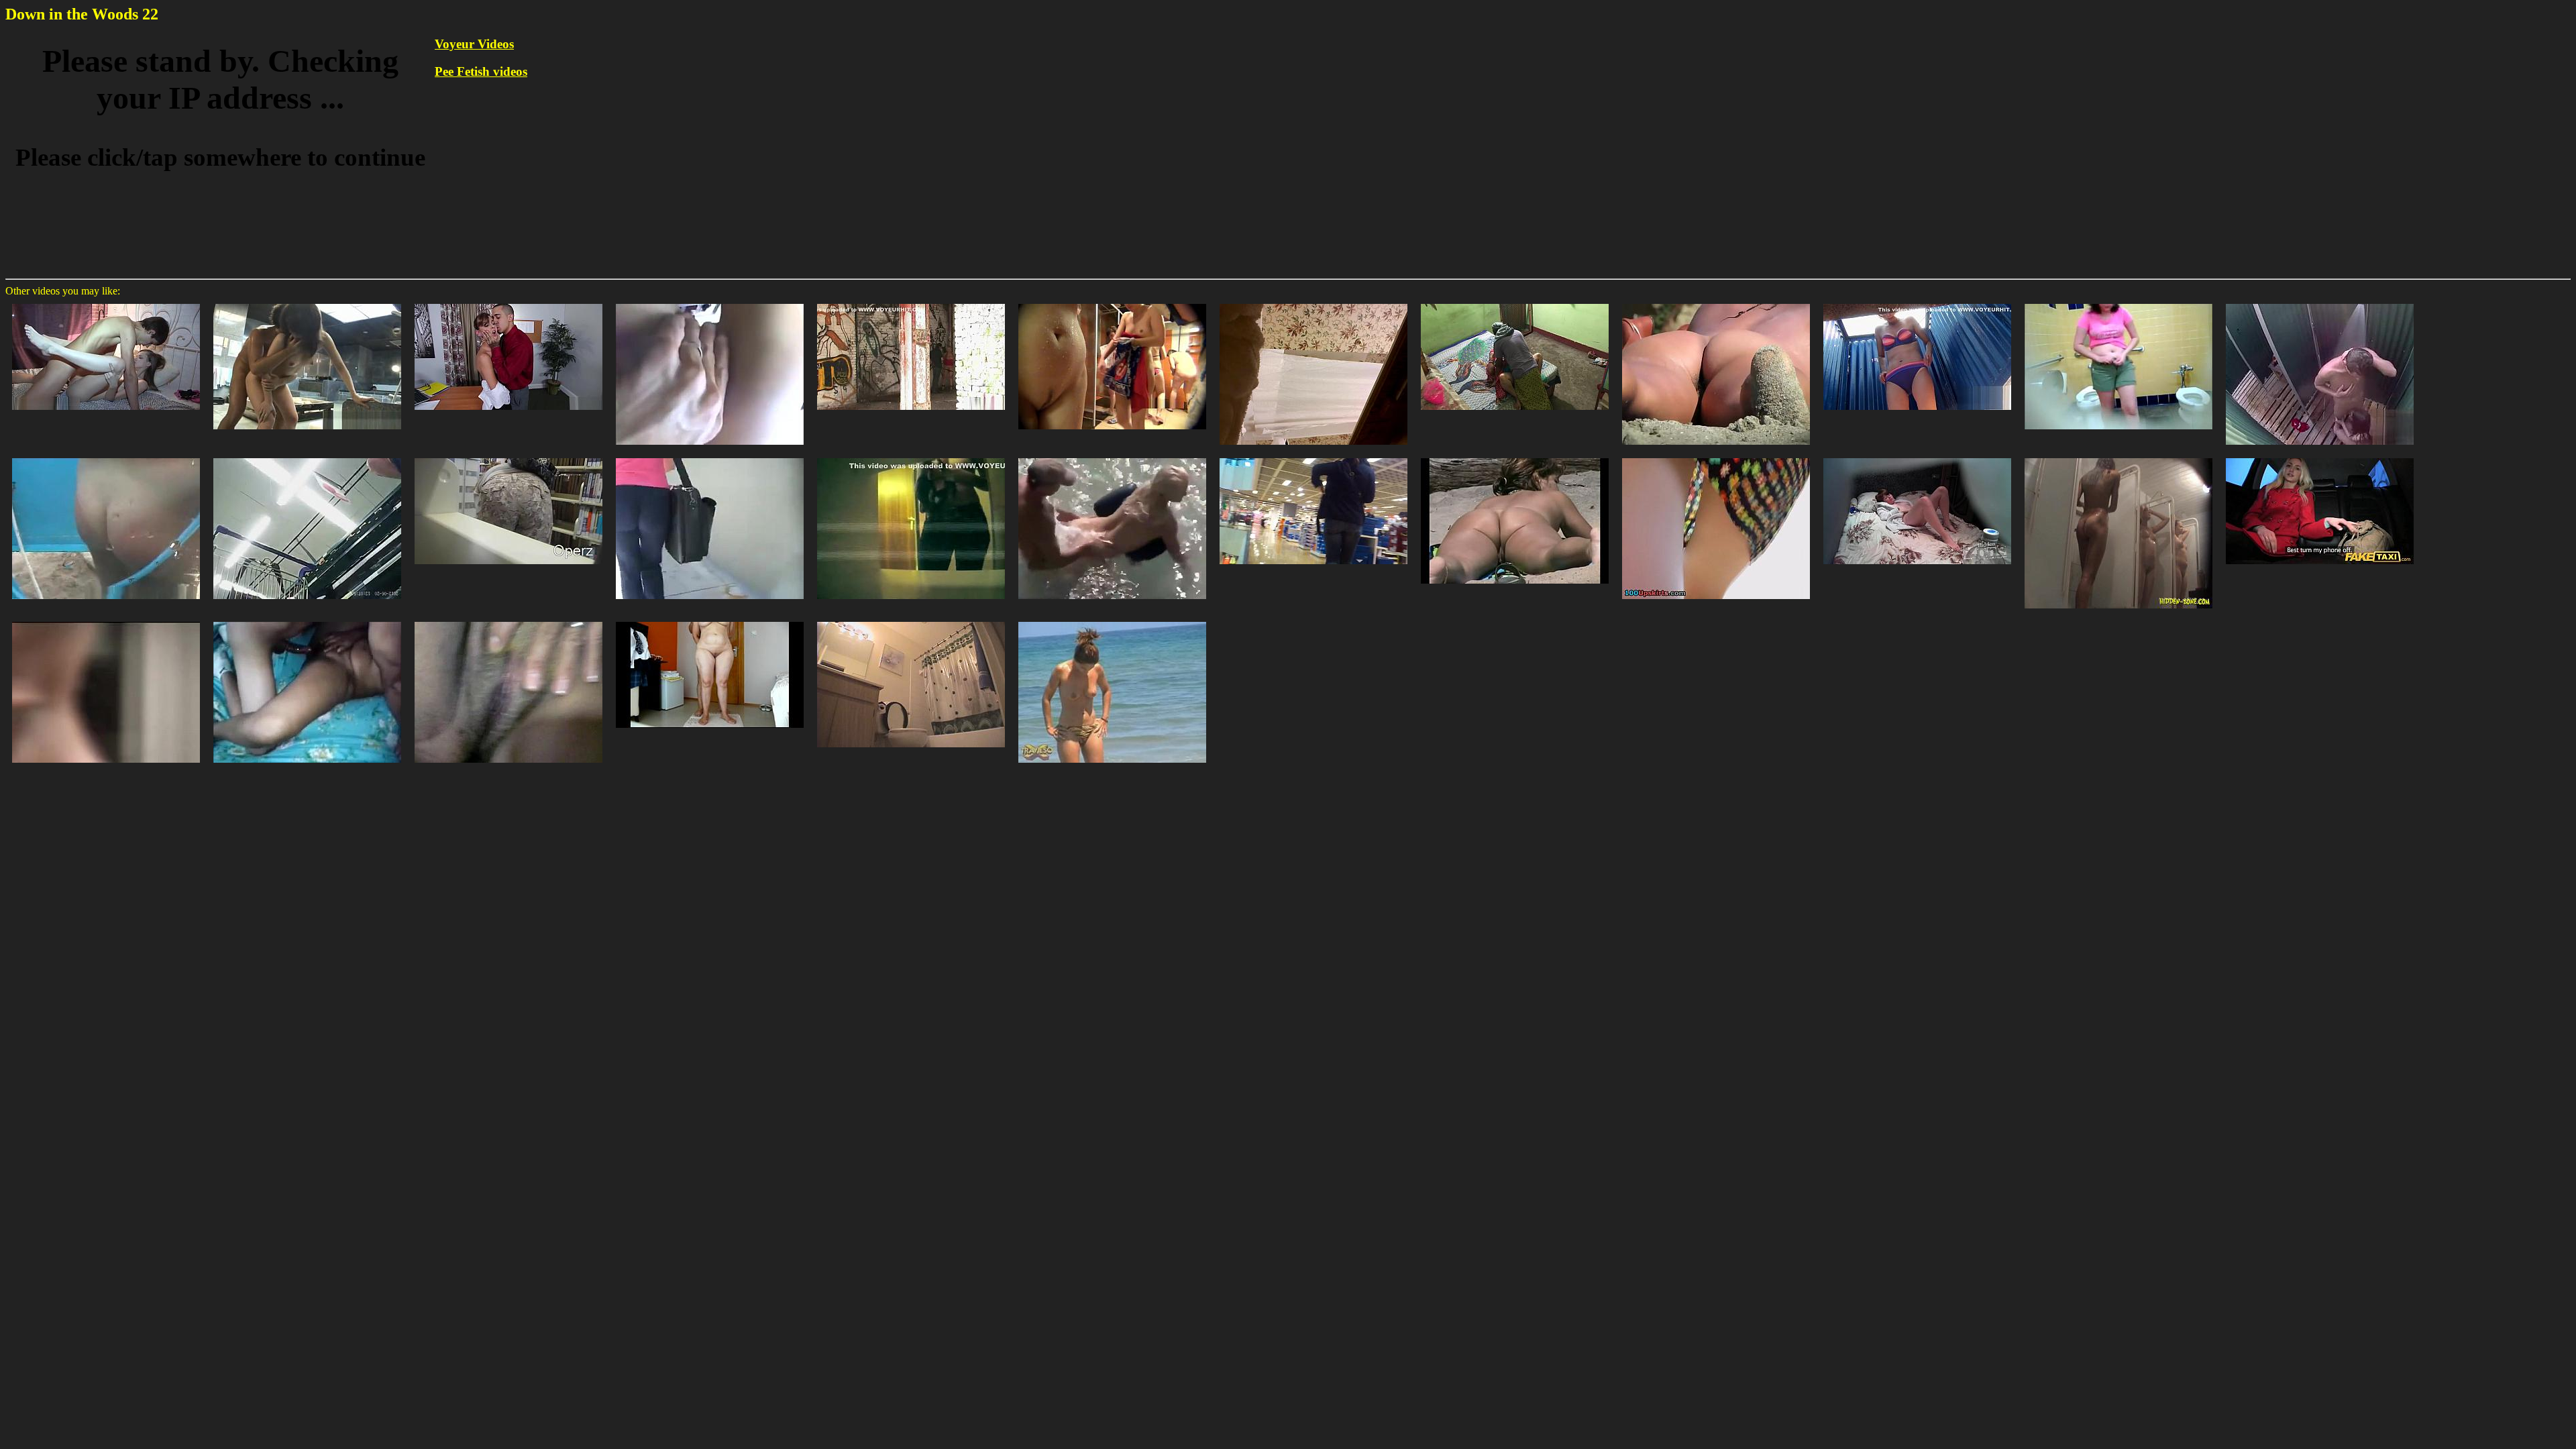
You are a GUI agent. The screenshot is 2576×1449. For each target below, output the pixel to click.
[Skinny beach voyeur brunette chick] (1112, 621)
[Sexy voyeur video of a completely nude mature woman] (1515, 457)
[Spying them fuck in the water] (1112, 457)
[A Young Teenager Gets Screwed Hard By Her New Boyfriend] (106, 303)
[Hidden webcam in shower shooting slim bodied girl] (2118, 457)
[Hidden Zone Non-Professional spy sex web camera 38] (1917, 457)
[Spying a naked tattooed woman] (1716, 303)
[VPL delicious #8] (710, 457)
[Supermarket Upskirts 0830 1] (307, 457)
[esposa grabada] (307, 621)
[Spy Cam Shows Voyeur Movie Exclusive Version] (1917, 303)
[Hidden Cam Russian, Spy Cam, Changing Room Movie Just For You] (106, 457)
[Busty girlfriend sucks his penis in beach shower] (2320, 303)
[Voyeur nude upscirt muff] (1716, 457)
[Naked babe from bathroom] (911, 621)
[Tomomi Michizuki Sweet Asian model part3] (307, 303)
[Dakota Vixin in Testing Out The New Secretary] (508, 303)
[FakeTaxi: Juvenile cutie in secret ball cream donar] (2320, 457)
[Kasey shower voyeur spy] (1313, 303)
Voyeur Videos (474, 44)
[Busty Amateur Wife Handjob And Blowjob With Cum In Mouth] (710, 303)
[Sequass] (1313, 457)
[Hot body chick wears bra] (911, 457)
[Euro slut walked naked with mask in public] (911, 303)
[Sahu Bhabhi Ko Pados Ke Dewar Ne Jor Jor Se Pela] (1515, 303)
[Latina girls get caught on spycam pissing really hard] (2118, 303)
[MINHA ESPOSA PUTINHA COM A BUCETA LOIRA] (508, 621)
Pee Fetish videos (481, 71)
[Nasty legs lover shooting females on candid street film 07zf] (106, 621)
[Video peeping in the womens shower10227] (1112, 303)
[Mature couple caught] (710, 621)
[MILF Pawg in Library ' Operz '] (508, 457)
